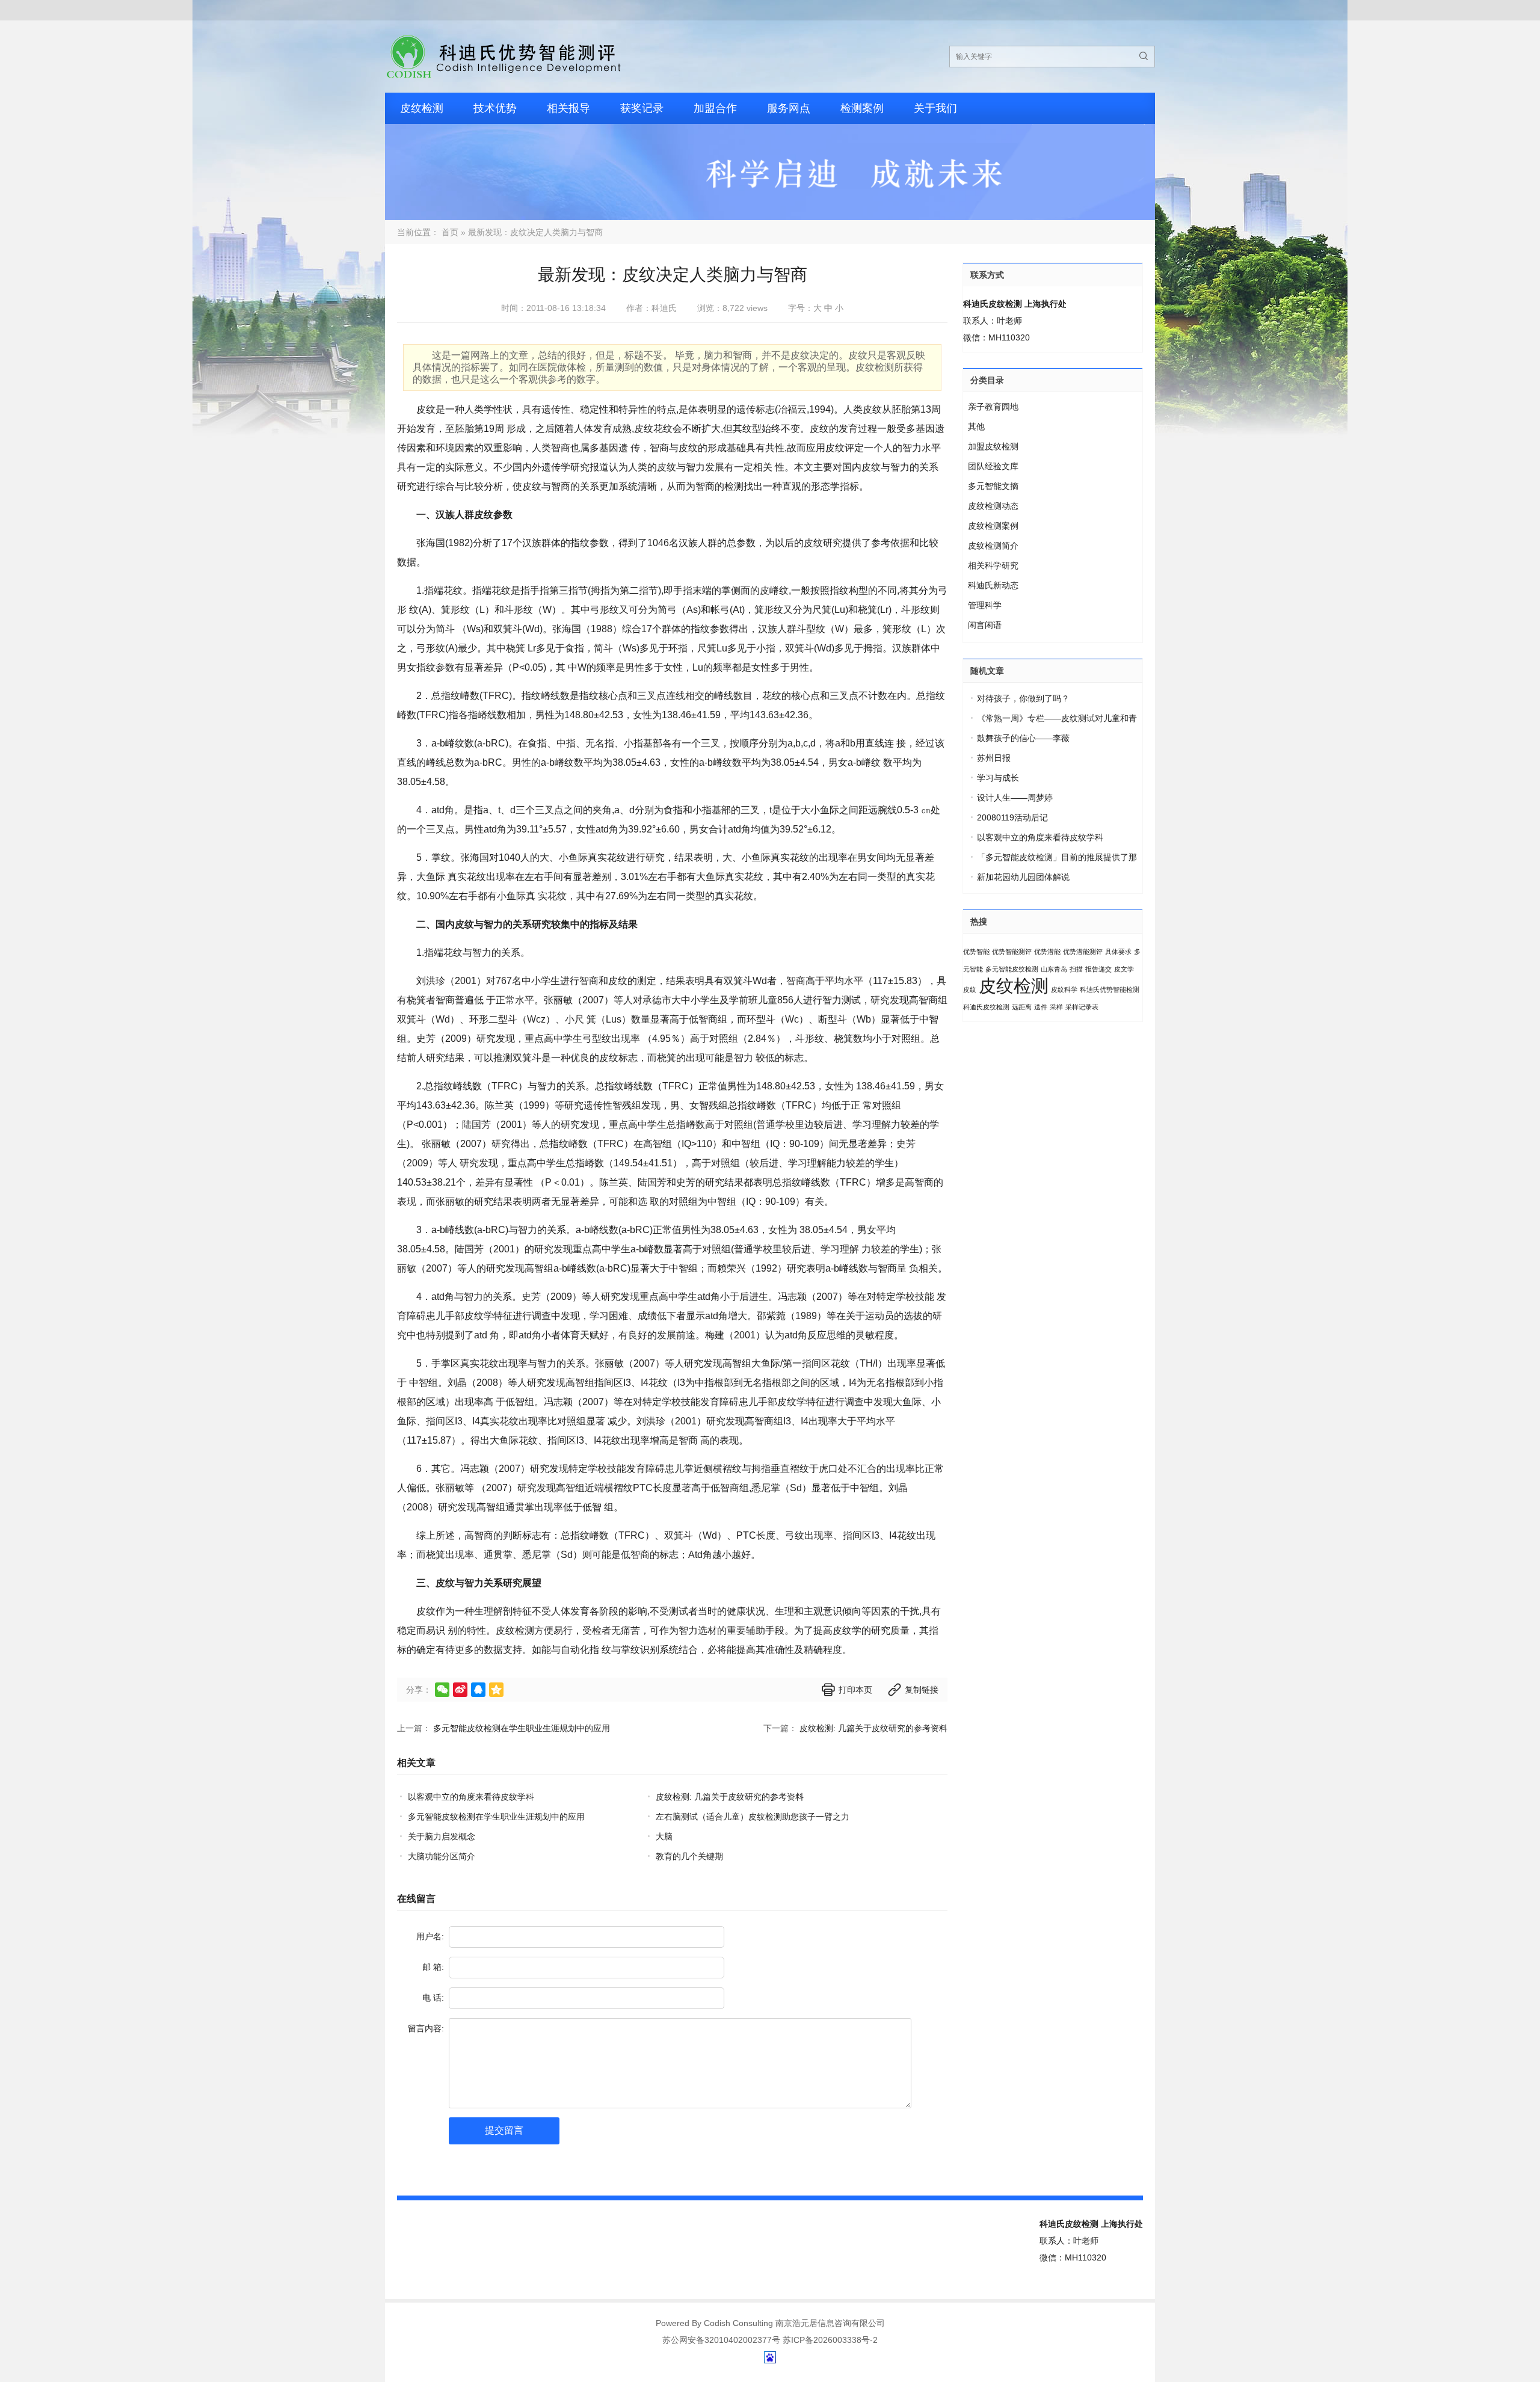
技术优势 (495, 108)
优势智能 (976, 952)
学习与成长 (998, 778)
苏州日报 (994, 758)
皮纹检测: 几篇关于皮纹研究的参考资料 (873, 1728)
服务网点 (789, 108)
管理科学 (985, 605)
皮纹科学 (1064, 989)
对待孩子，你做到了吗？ (1023, 698)
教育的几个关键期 (689, 1856)
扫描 (1076, 969)
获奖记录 (642, 108)
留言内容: (426, 2028)
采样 (1056, 1007)
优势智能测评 (1012, 952)
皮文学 (1124, 969)
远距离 (1022, 1007)
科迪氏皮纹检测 (986, 1007)
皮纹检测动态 (993, 506)
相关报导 (568, 108)
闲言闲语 (985, 625)
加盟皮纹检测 (993, 446)
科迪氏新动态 (993, 585)
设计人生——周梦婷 (1015, 798)
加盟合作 (715, 108)
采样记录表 (1082, 1007)
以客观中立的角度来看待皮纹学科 (471, 1797)
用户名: (430, 1936)
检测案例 (862, 108)
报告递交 (1098, 969)
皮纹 (970, 989)
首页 (450, 232)
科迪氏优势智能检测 (1110, 989)
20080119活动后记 (1012, 817)
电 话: (433, 1998)
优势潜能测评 (1083, 952)
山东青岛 (1054, 969)
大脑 (664, 1836)
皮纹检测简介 (993, 546)
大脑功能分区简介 (442, 1856)
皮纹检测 (422, 108)
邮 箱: (433, 1967)
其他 (976, 426)
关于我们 (935, 108)
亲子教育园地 (993, 407)
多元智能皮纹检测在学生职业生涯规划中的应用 (522, 1728)
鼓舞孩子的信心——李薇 (1023, 738)
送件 (1041, 1007)
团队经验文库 (993, 466)
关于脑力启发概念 (442, 1836)
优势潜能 (1047, 952)
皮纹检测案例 (993, 526)
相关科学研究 (993, 565)
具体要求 (1118, 952)
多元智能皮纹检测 (1012, 969)
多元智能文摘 (993, 486)
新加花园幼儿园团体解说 (1023, 877)
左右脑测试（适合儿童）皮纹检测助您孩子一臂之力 (753, 1817)
